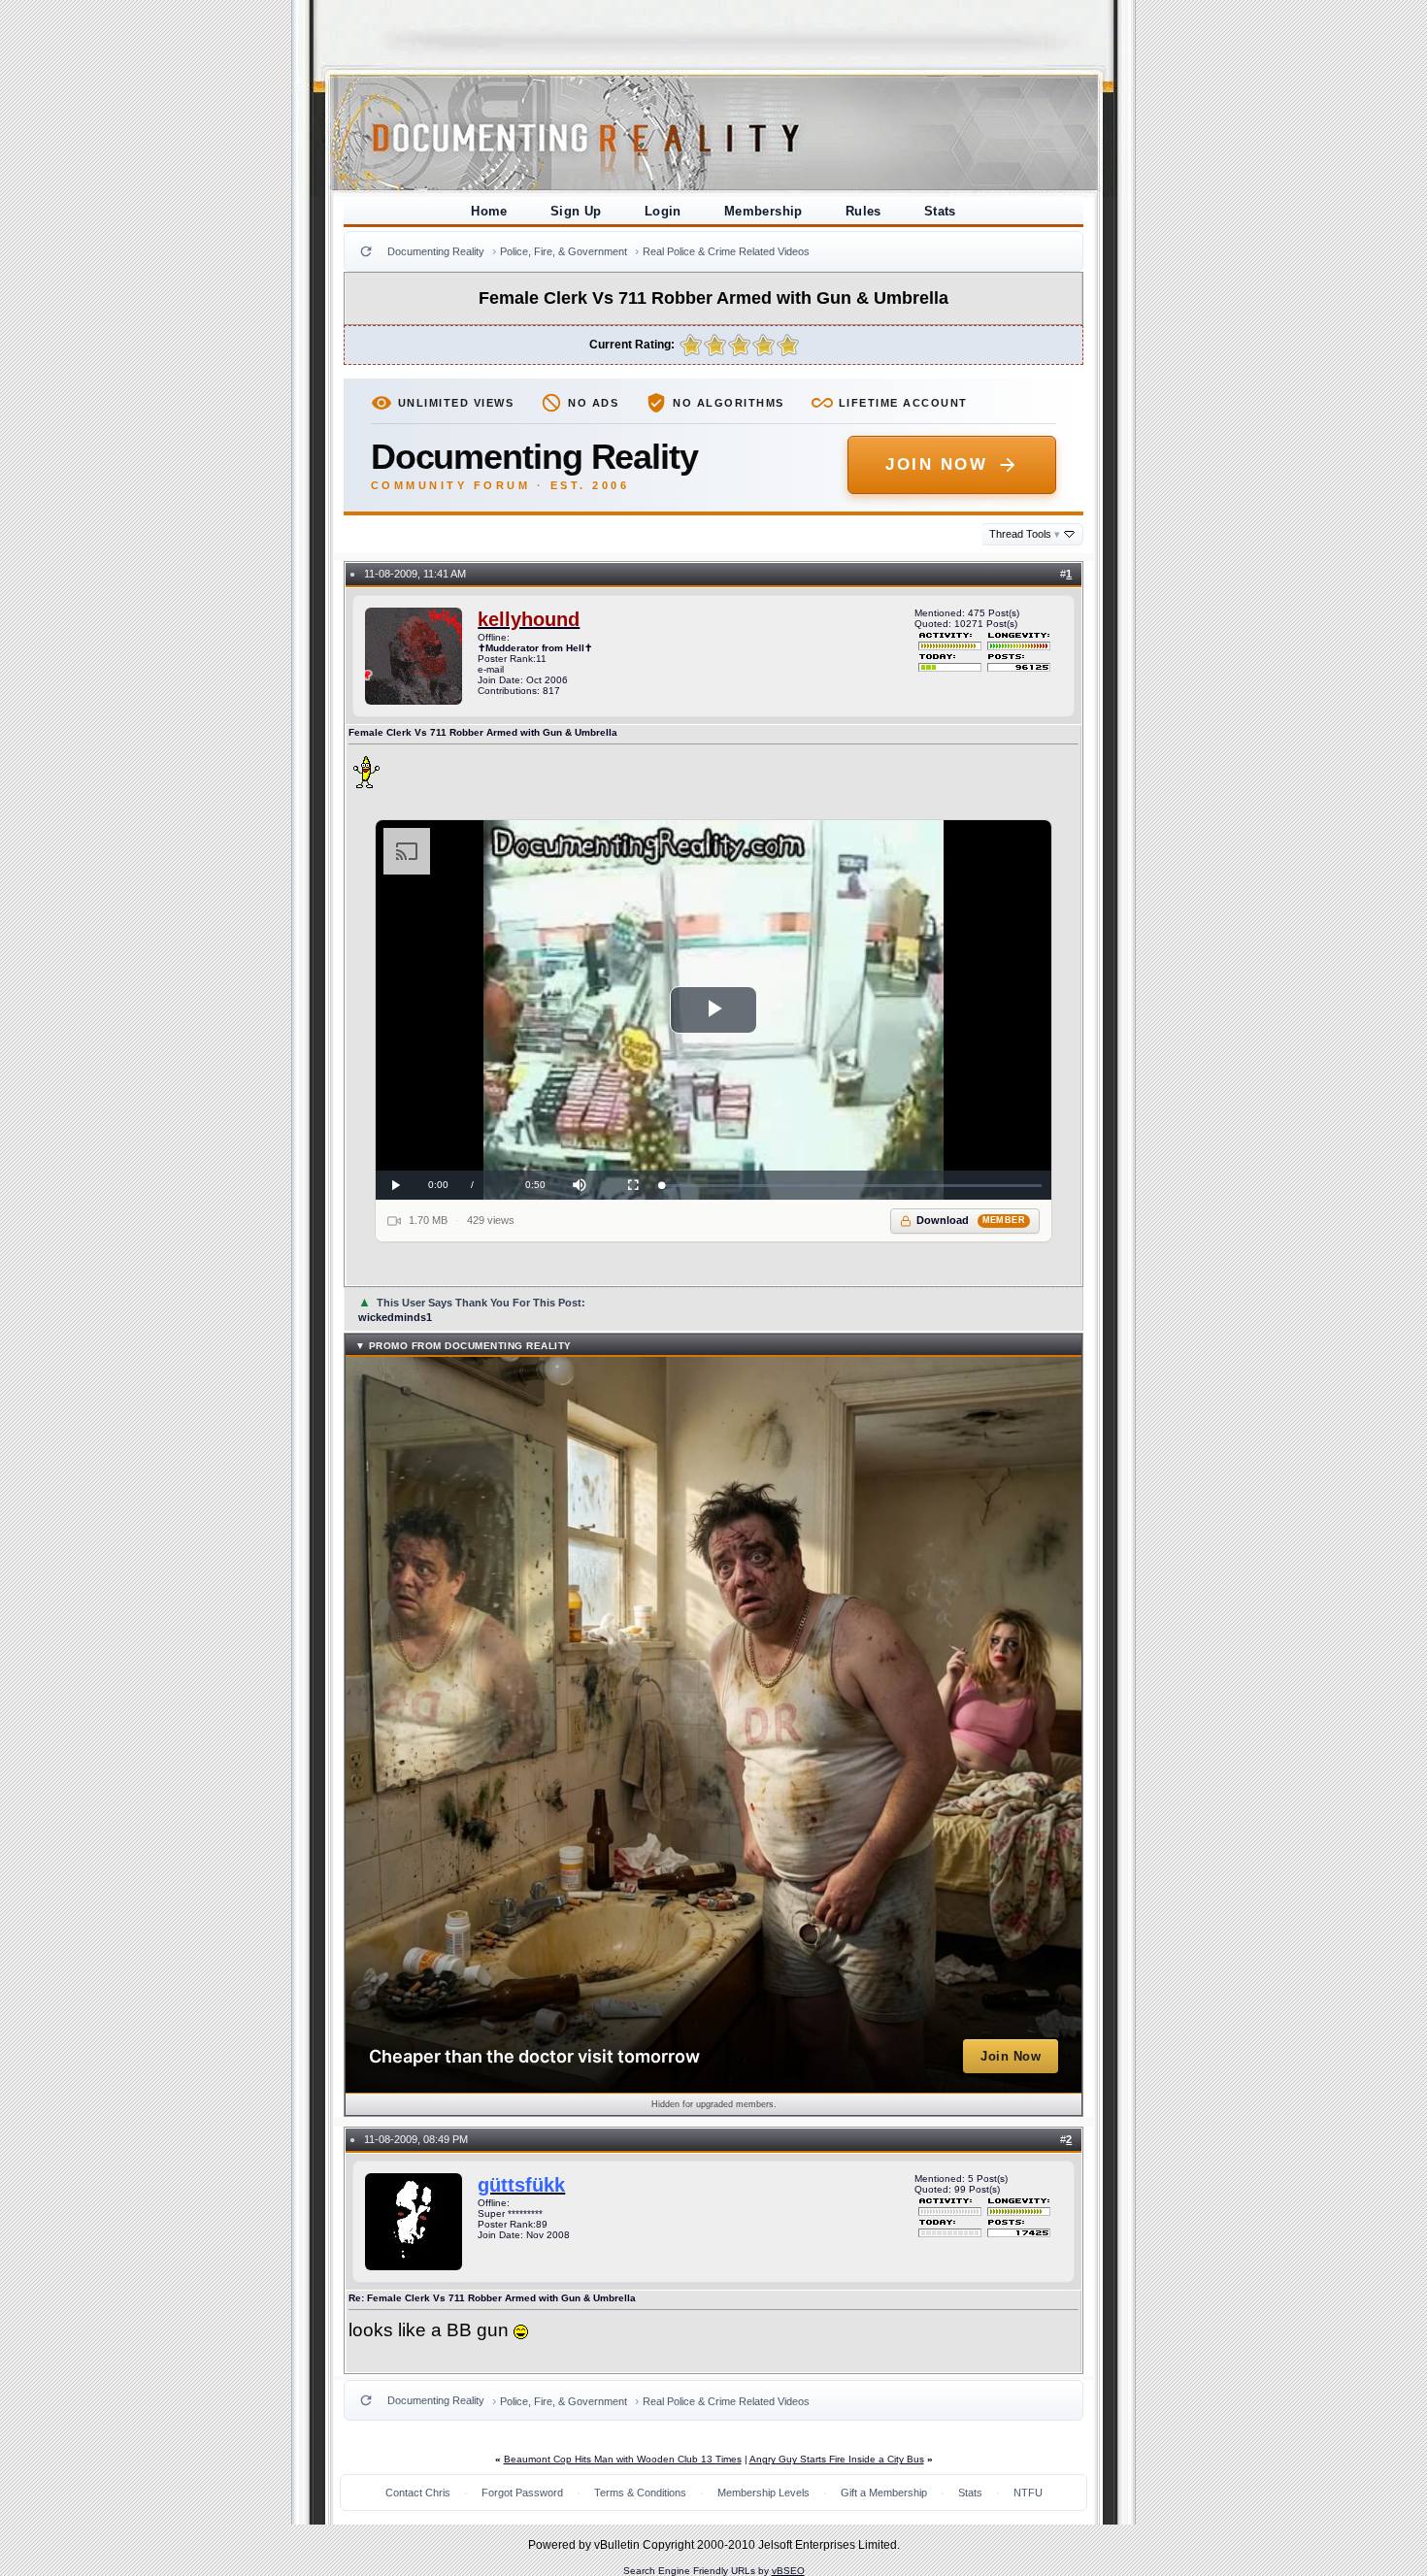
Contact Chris (418, 2493)
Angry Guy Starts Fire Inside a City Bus (837, 2459)
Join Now (936, 464)
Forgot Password (522, 2493)
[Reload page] (366, 251)
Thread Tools (1025, 534)
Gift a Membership (884, 2493)
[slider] (852, 1186)
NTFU (1028, 2493)
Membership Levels (763, 2493)
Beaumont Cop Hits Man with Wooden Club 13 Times (623, 2459)
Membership (763, 211)
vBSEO (788, 2571)
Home (489, 211)
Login (663, 211)
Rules (863, 211)
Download (971, 1220)
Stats (940, 211)
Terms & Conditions (640, 2493)
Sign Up (576, 211)
